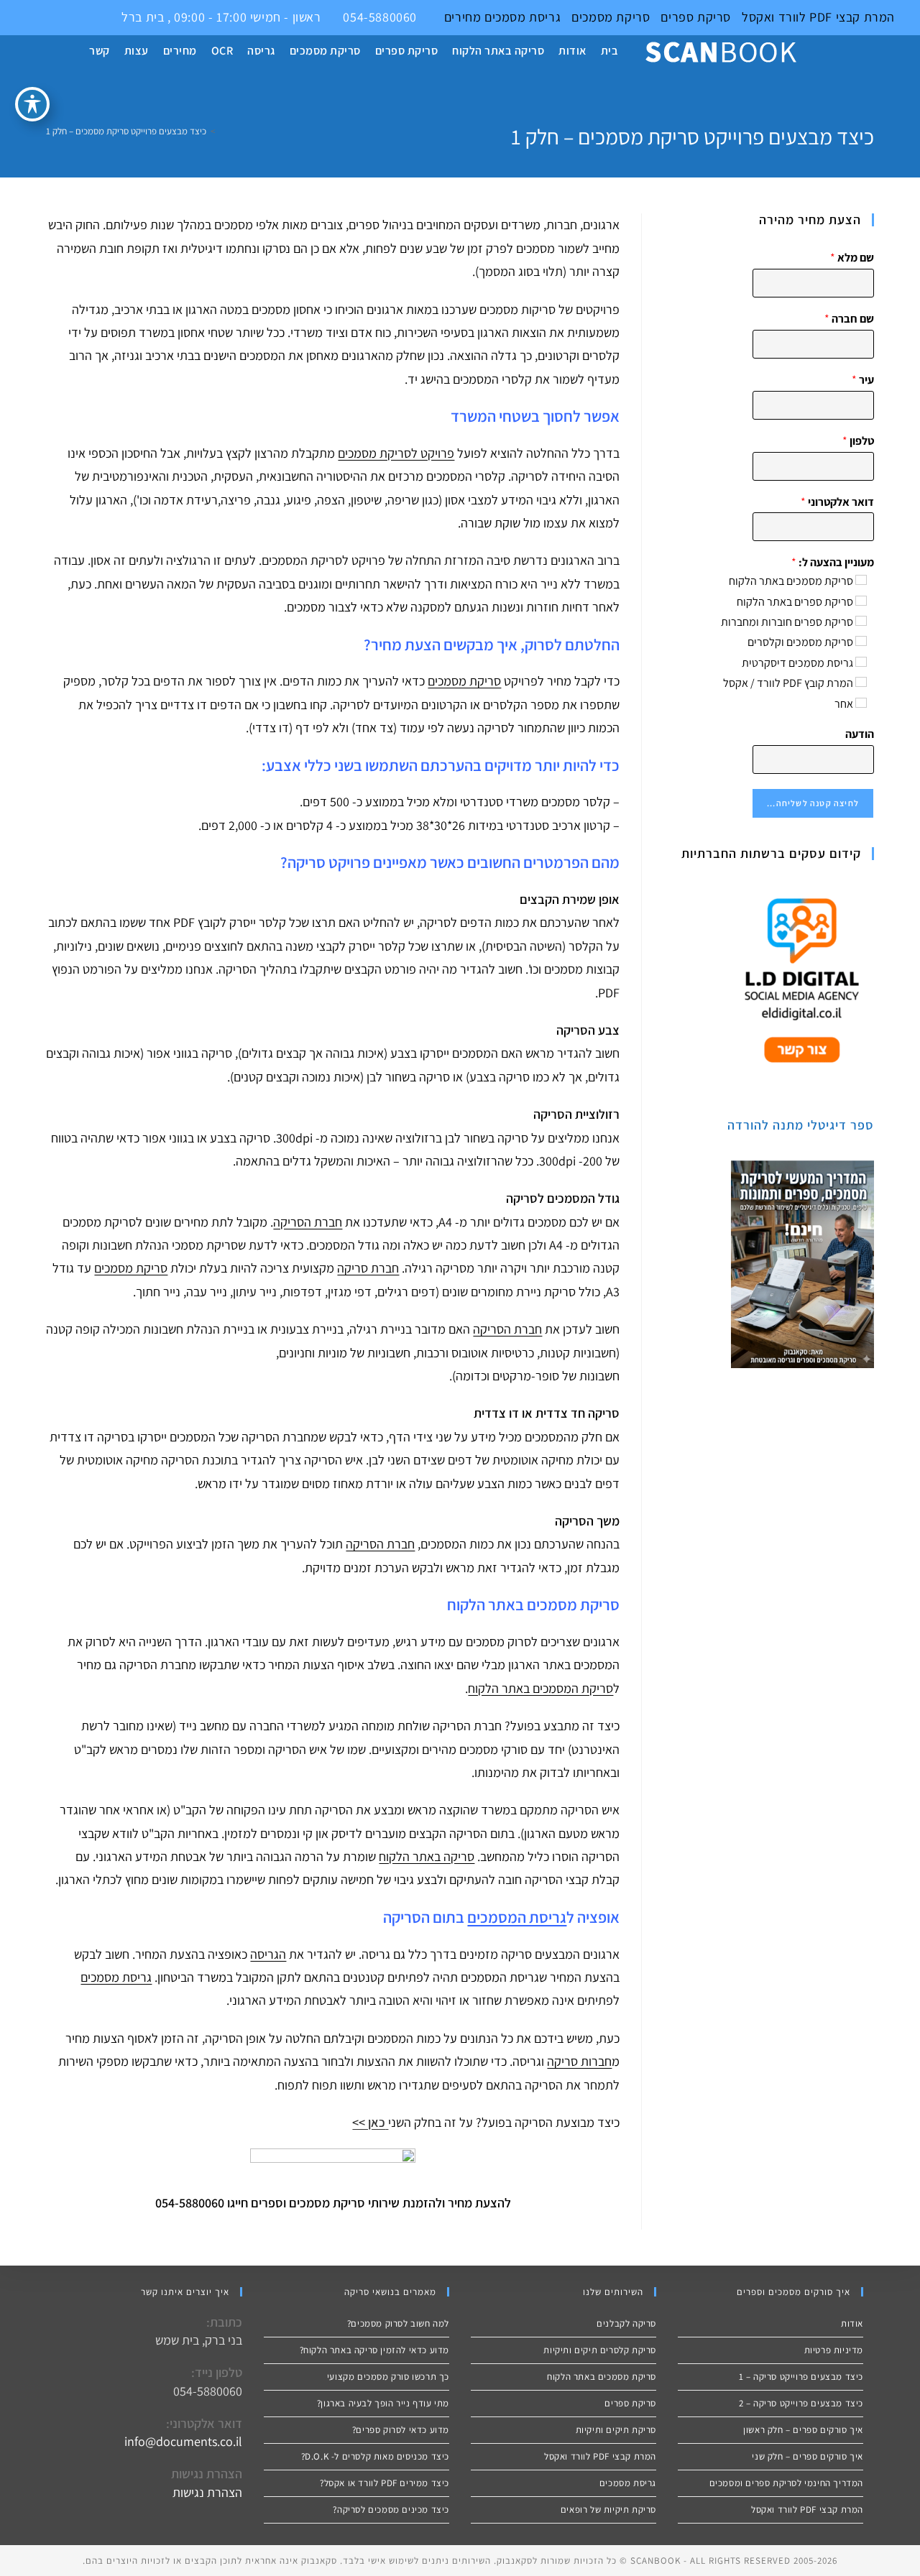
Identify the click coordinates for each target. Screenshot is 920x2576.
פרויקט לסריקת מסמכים (396, 453)
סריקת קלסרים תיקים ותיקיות (600, 2350)
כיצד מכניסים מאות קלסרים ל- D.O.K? (375, 2456)
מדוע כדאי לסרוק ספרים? (401, 2430)
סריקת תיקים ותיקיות (616, 2430)
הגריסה (268, 1954)
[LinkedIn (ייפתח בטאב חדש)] (41, 17)
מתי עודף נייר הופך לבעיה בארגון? (383, 2403)
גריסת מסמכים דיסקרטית (797, 663)
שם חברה (849, 319)
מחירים (463, 17)
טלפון (858, 441)
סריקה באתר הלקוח (427, 1856)
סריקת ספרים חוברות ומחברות (787, 622)
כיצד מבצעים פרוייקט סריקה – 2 (801, 2403)
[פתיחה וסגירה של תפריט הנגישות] (32, 104)
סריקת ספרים (696, 17)
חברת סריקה (368, 1268)
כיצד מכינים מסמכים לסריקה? (391, 2510)
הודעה (860, 734)
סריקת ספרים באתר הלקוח (795, 602)
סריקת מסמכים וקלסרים (800, 642)
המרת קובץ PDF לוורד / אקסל (788, 683)
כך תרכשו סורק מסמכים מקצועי (388, 2377)
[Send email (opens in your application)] (72, 17)
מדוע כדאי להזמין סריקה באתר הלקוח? (374, 2350)
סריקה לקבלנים (626, 2323)
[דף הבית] (223, 131)
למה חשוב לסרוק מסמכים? (398, 2323)
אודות (852, 2323)
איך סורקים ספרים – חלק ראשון (803, 2430)
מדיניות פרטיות (834, 2350)
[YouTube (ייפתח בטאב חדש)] (58, 17)
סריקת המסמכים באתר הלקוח (540, 1688)
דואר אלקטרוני (837, 502)
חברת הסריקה (308, 1222)
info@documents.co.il (183, 2441)
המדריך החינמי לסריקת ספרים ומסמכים (786, 2483)
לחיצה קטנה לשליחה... (813, 803)
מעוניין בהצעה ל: (833, 563)
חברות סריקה (579, 2061)
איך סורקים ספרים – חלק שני (808, 2456)
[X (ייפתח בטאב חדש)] (8, 17)
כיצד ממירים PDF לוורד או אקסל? (385, 2483)
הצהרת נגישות (207, 2492)
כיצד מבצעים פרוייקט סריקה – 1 (801, 2377)
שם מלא (852, 258)
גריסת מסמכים (521, 17)
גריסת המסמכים (517, 1917)
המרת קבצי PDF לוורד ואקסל (818, 17)
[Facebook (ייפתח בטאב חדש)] (25, 17)
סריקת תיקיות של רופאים (608, 2510)
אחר (844, 704)
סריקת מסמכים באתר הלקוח (791, 581)
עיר (863, 380)
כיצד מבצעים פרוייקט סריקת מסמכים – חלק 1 (126, 131)
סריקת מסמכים (611, 17)
